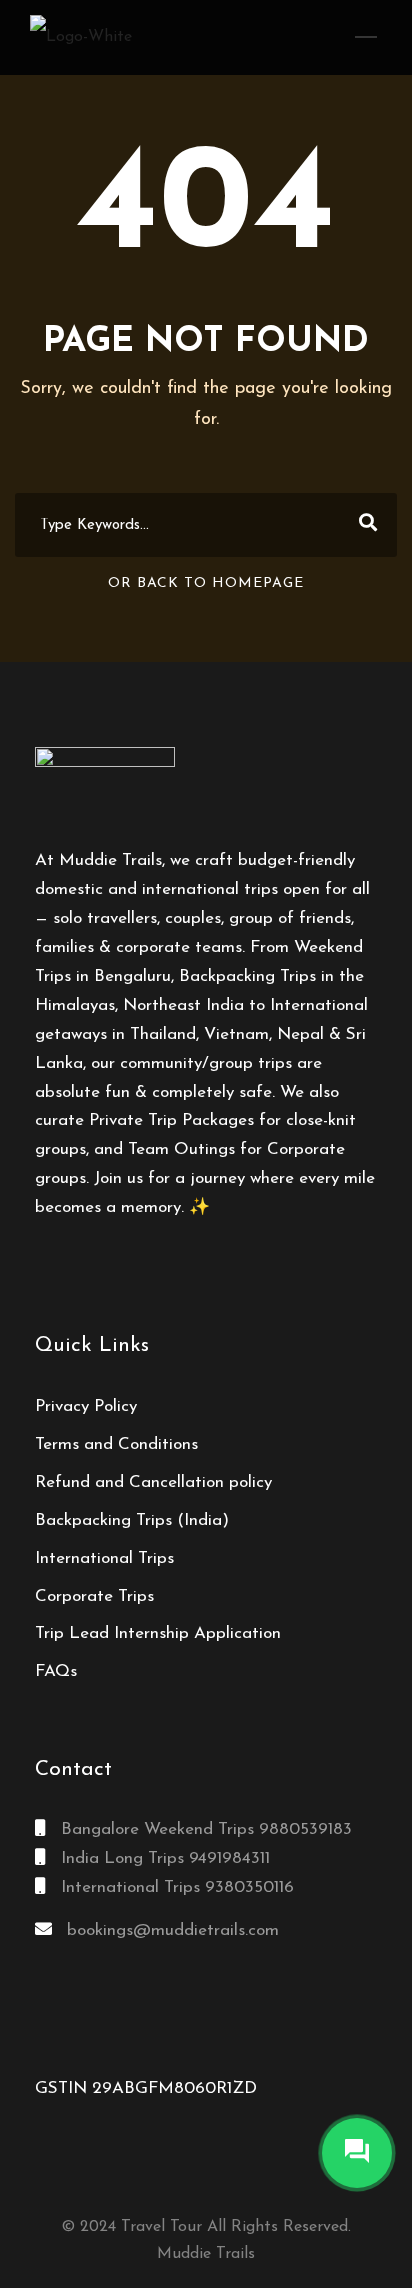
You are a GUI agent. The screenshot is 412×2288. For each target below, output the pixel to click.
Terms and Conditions (116, 1444)
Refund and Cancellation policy (153, 1482)
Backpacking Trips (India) (132, 1520)
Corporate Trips (94, 1596)
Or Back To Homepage (206, 583)
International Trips (104, 1558)
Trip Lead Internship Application (158, 1633)
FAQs (56, 1671)
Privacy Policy (86, 1406)
